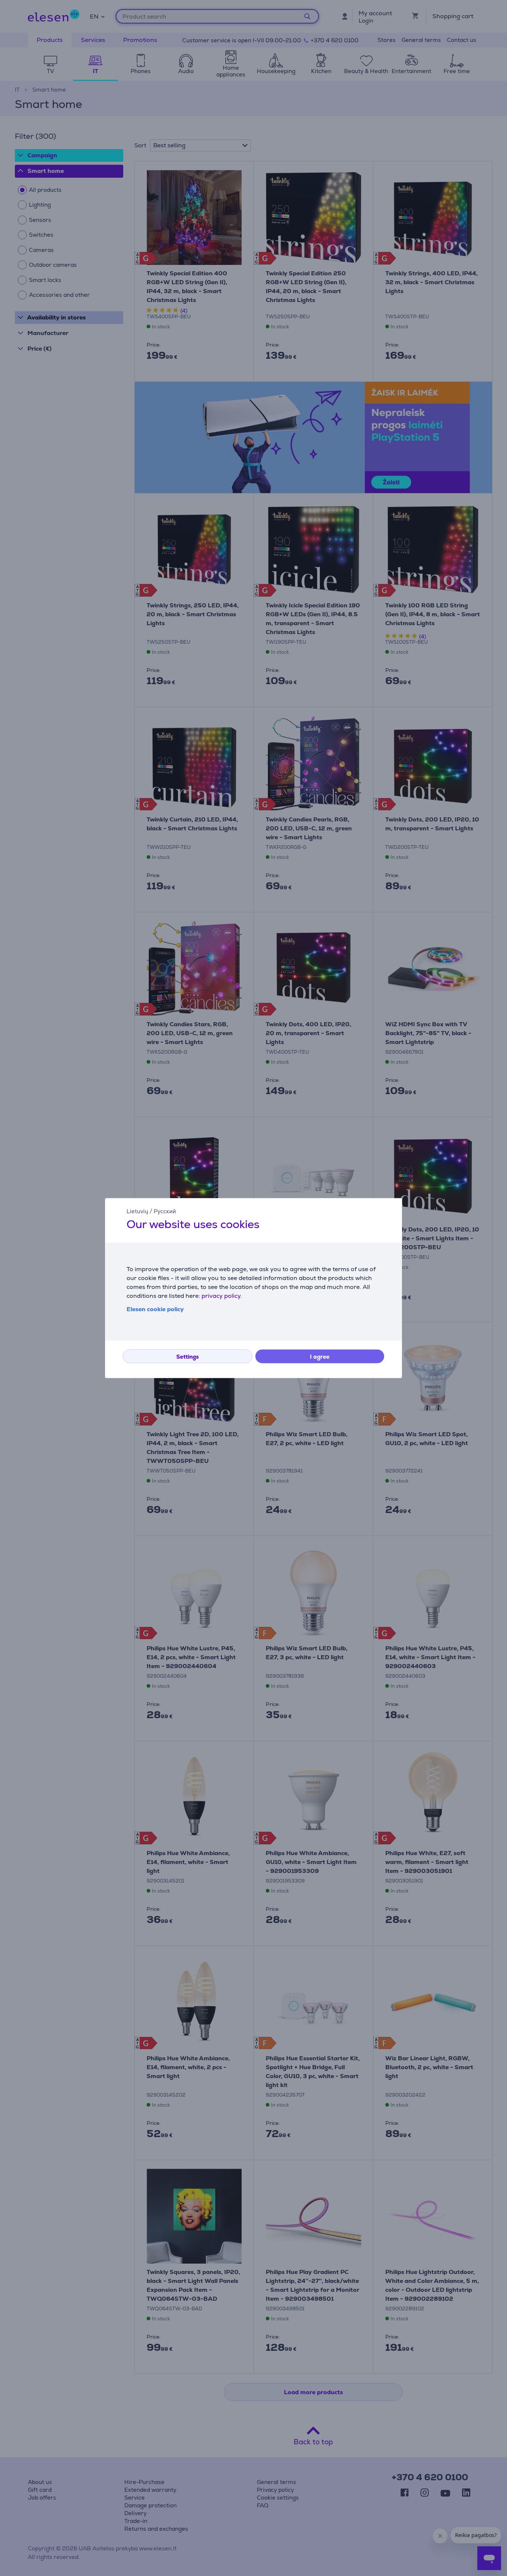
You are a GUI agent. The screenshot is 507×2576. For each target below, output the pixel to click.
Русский (165, 1211)
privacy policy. (222, 1296)
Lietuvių (137, 1211)
